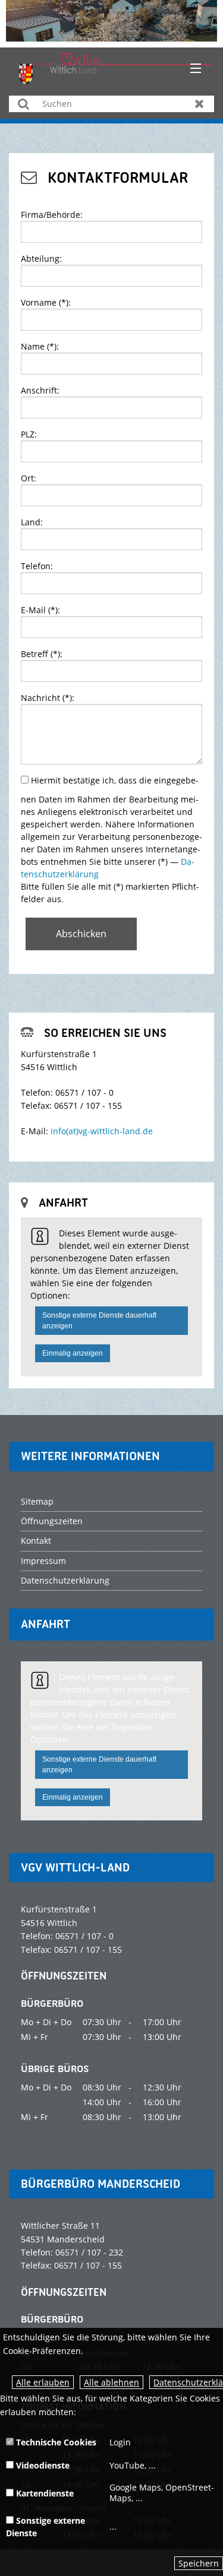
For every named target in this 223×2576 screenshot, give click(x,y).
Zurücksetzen (200, 104)
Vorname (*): (46, 302)
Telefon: (37, 566)
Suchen (23, 104)
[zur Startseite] (116, 67)
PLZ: (29, 434)
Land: (32, 522)
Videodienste (42, 2465)
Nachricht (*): (48, 698)
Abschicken (81, 934)
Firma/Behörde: (52, 215)
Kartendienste (44, 2493)
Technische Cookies (55, 2442)
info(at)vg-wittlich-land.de (102, 1131)
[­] (191, 69)
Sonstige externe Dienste (45, 2527)
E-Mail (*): (40, 610)
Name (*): (40, 346)
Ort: (29, 478)
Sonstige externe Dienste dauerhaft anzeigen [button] (99, 1321)
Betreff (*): (42, 654)
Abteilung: (41, 258)
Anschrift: (40, 390)
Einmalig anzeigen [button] (73, 1353)
